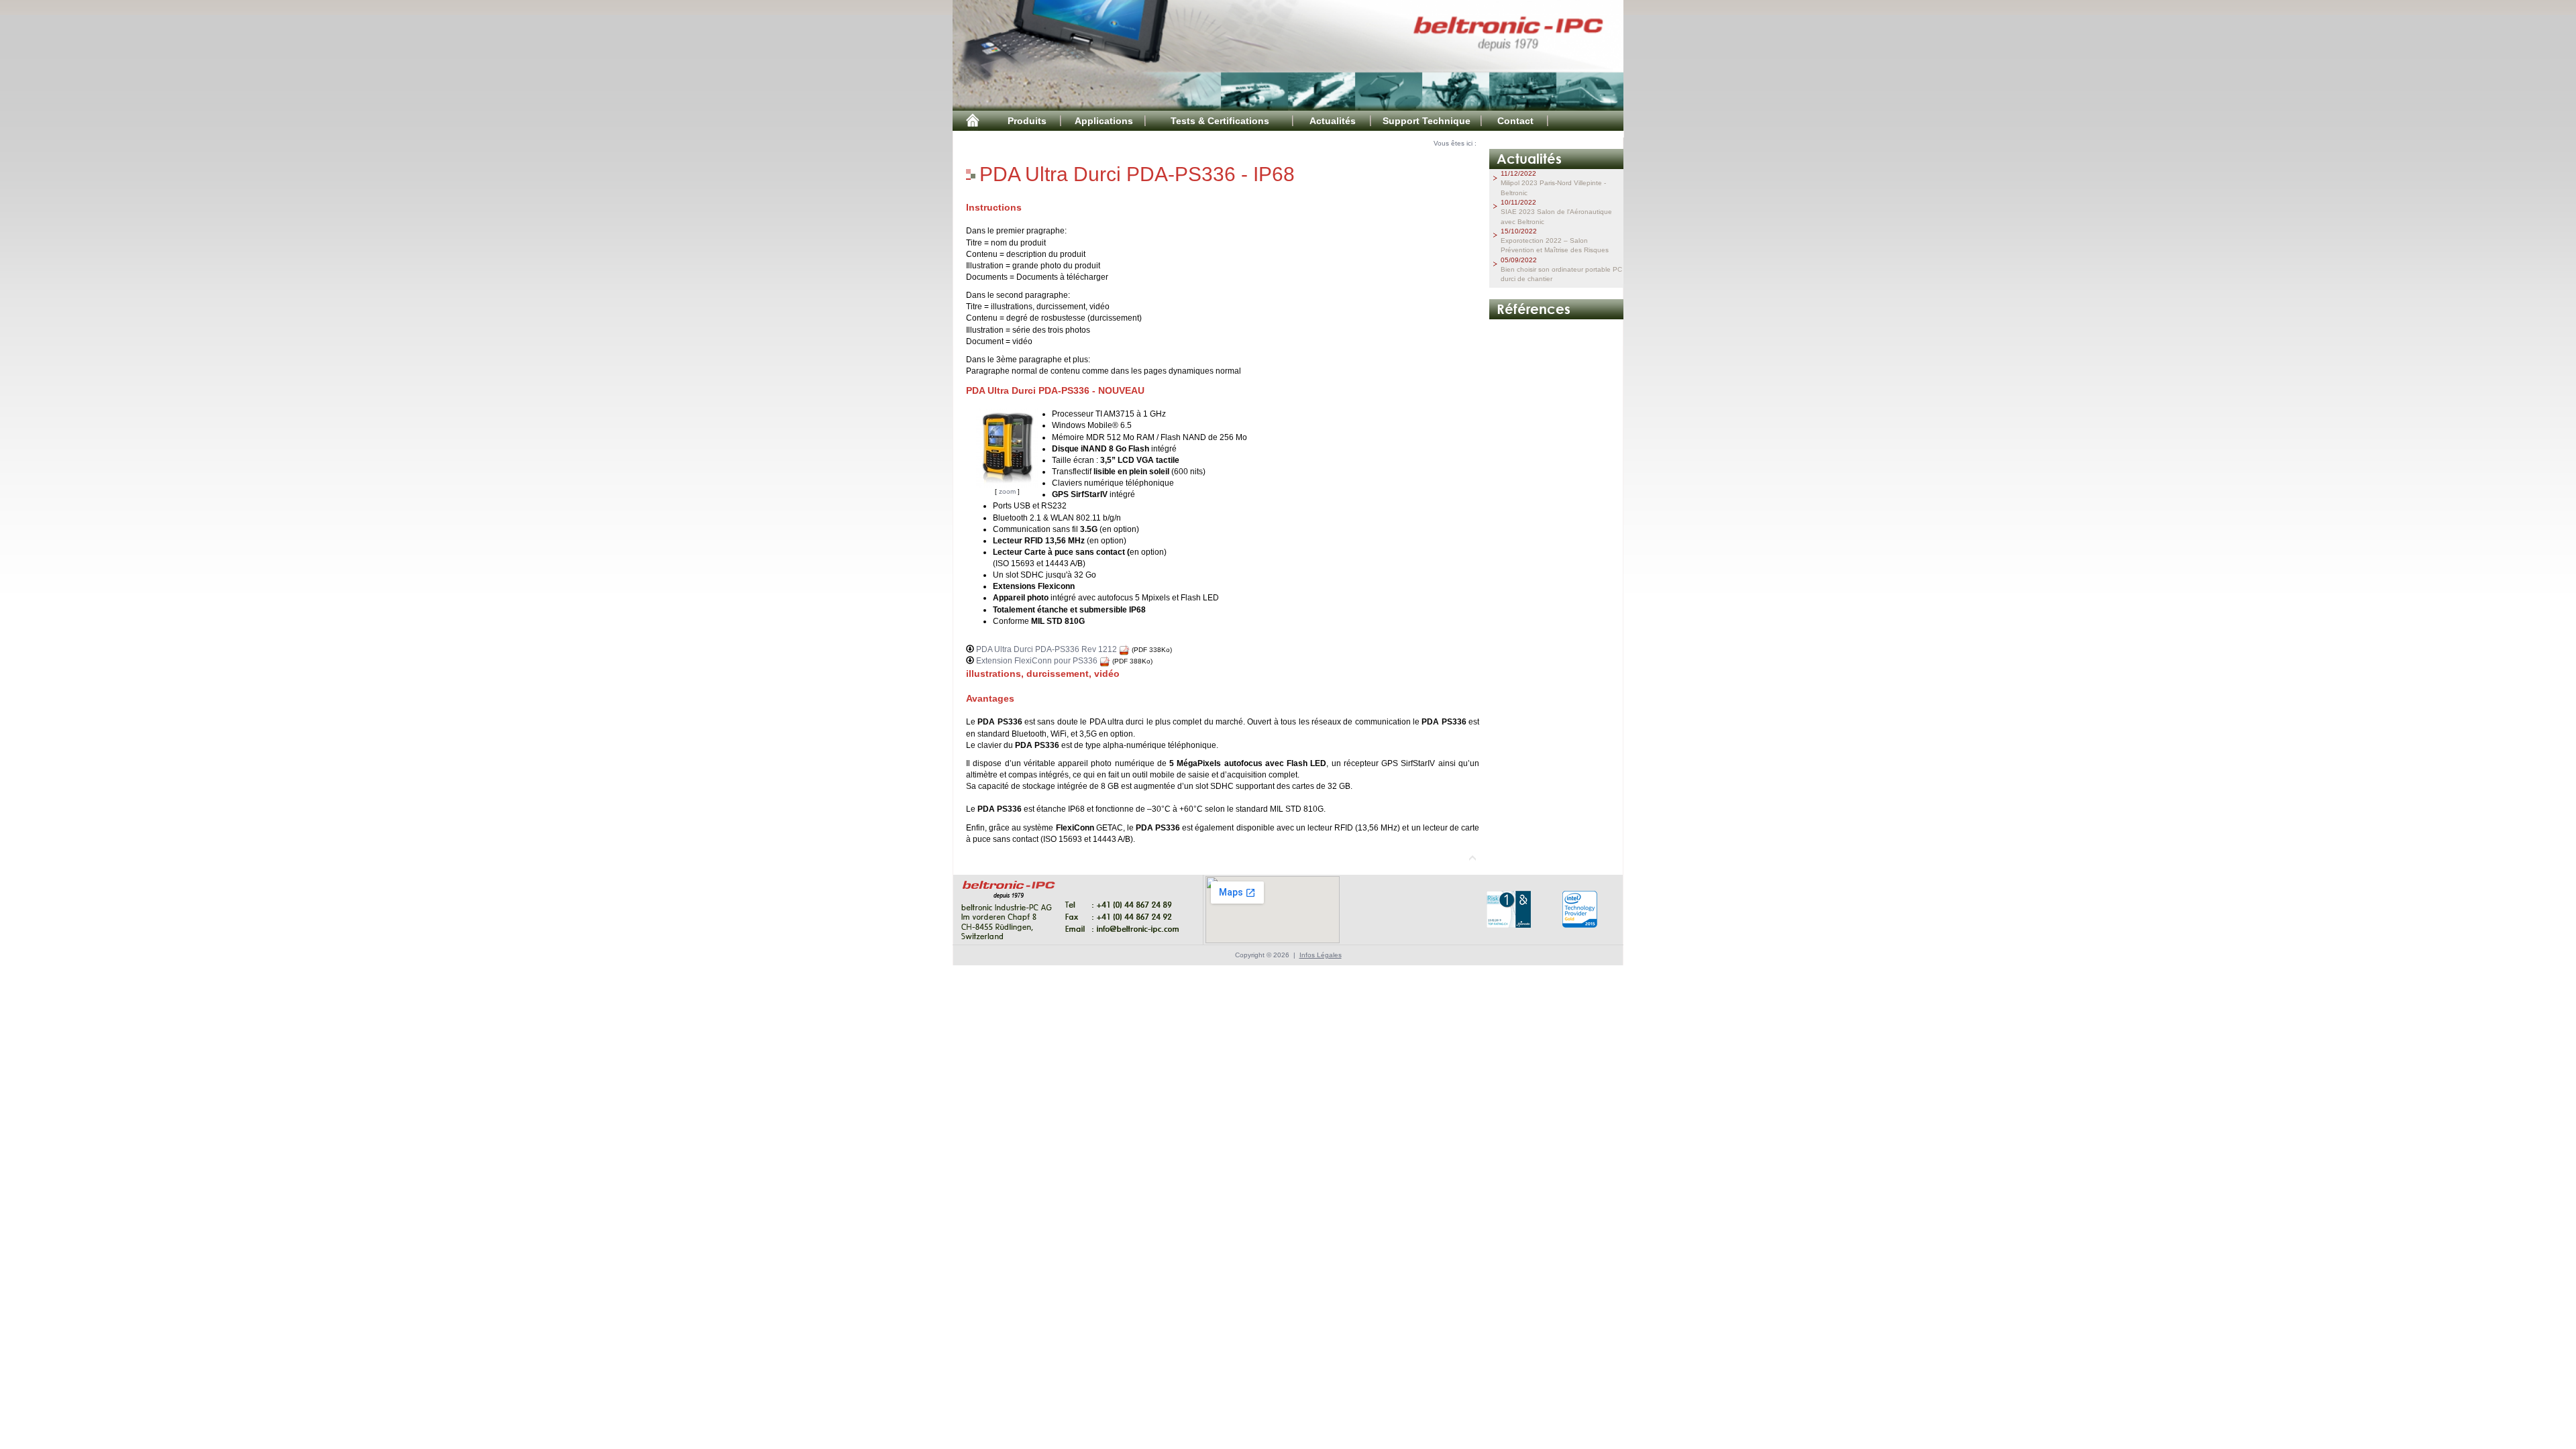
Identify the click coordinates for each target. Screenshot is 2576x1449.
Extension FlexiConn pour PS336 (1038, 661)
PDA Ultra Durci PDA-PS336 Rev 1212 (1048, 649)
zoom (1007, 491)
